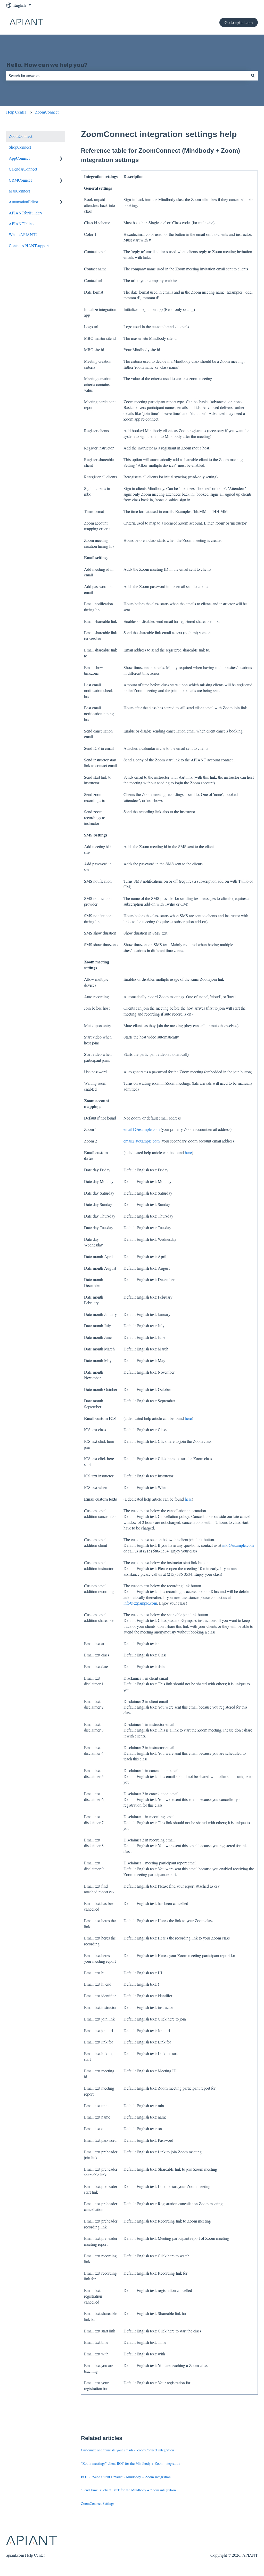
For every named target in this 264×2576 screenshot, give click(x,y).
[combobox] (127, 76)
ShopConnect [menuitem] (20, 147)
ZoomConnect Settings (98, 2503)
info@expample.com (140, 1603)
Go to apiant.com (239, 22)
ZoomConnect (47, 112)
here (188, 1152)
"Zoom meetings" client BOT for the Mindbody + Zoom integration (131, 2463)
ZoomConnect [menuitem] (20, 136)
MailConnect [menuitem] (19, 191)
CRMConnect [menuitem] (20, 180)
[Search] (253, 76)
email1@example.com (142, 1129)
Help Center (16, 112)
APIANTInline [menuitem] (21, 224)
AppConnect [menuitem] (19, 158)
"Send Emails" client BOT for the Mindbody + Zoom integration (128, 2490)
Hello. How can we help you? (47, 65)
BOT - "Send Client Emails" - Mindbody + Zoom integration (126, 2477)
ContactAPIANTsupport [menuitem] (29, 245)
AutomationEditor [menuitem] (23, 202)
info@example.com (238, 1545)
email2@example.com (142, 1141)
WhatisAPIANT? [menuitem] (23, 234)
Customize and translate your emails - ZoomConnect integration (127, 2450)
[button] (61, 159)
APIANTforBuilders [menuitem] (26, 213)
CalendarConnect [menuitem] (23, 169)
